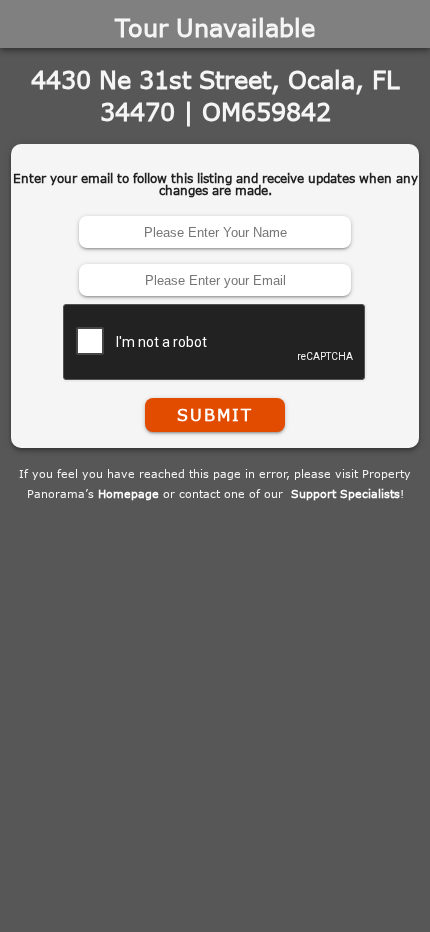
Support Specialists (345, 493)
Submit (215, 415)
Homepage (128, 493)
